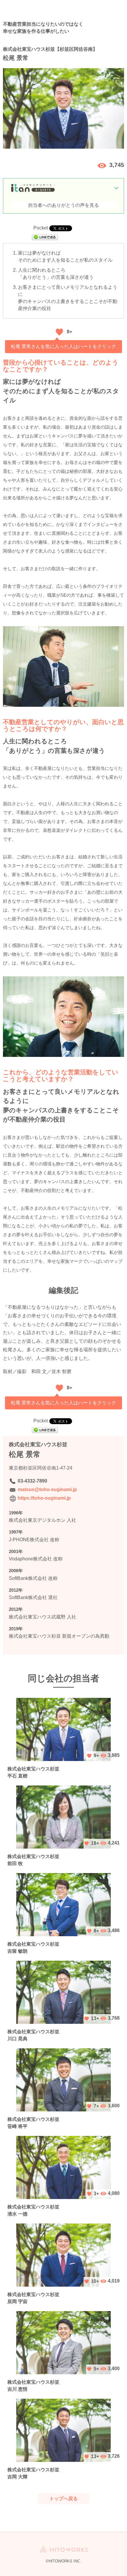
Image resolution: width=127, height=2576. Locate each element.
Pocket (41, 228)
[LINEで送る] (45, 237)
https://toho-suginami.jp (44, 1498)
